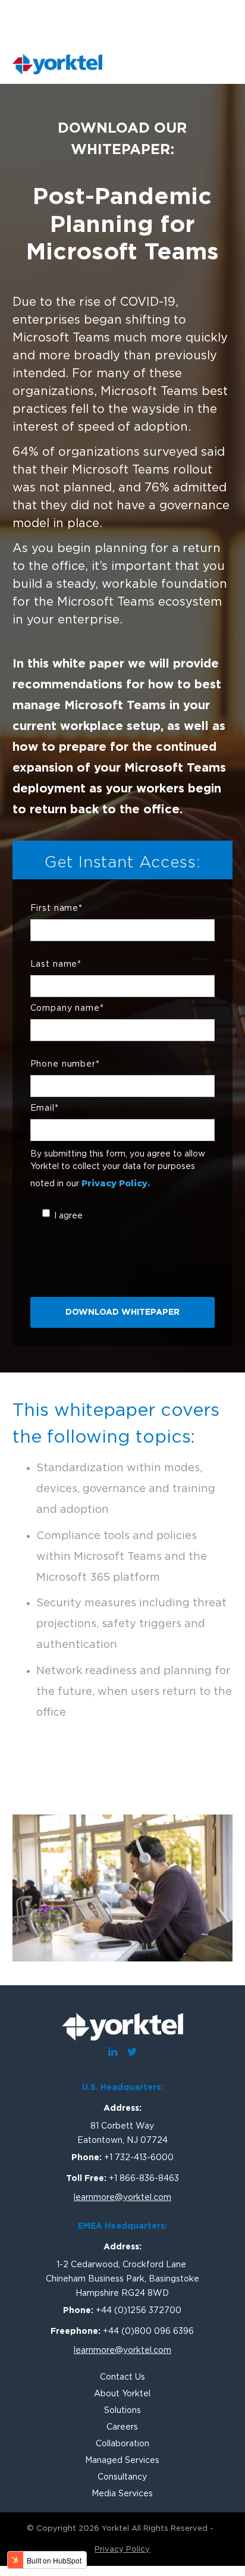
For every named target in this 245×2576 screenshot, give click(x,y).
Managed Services (122, 2461)
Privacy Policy (122, 2550)
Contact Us (122, 2377)
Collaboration (122, 2444)
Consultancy (122, 2477)
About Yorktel (122, 2394)
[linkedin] (112, 2057)
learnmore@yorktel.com (122, 2198)
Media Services (122, 2494)
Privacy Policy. (116, 1183)
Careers (122, 2427)
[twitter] (132, 2057)
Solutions (122, 2411)
